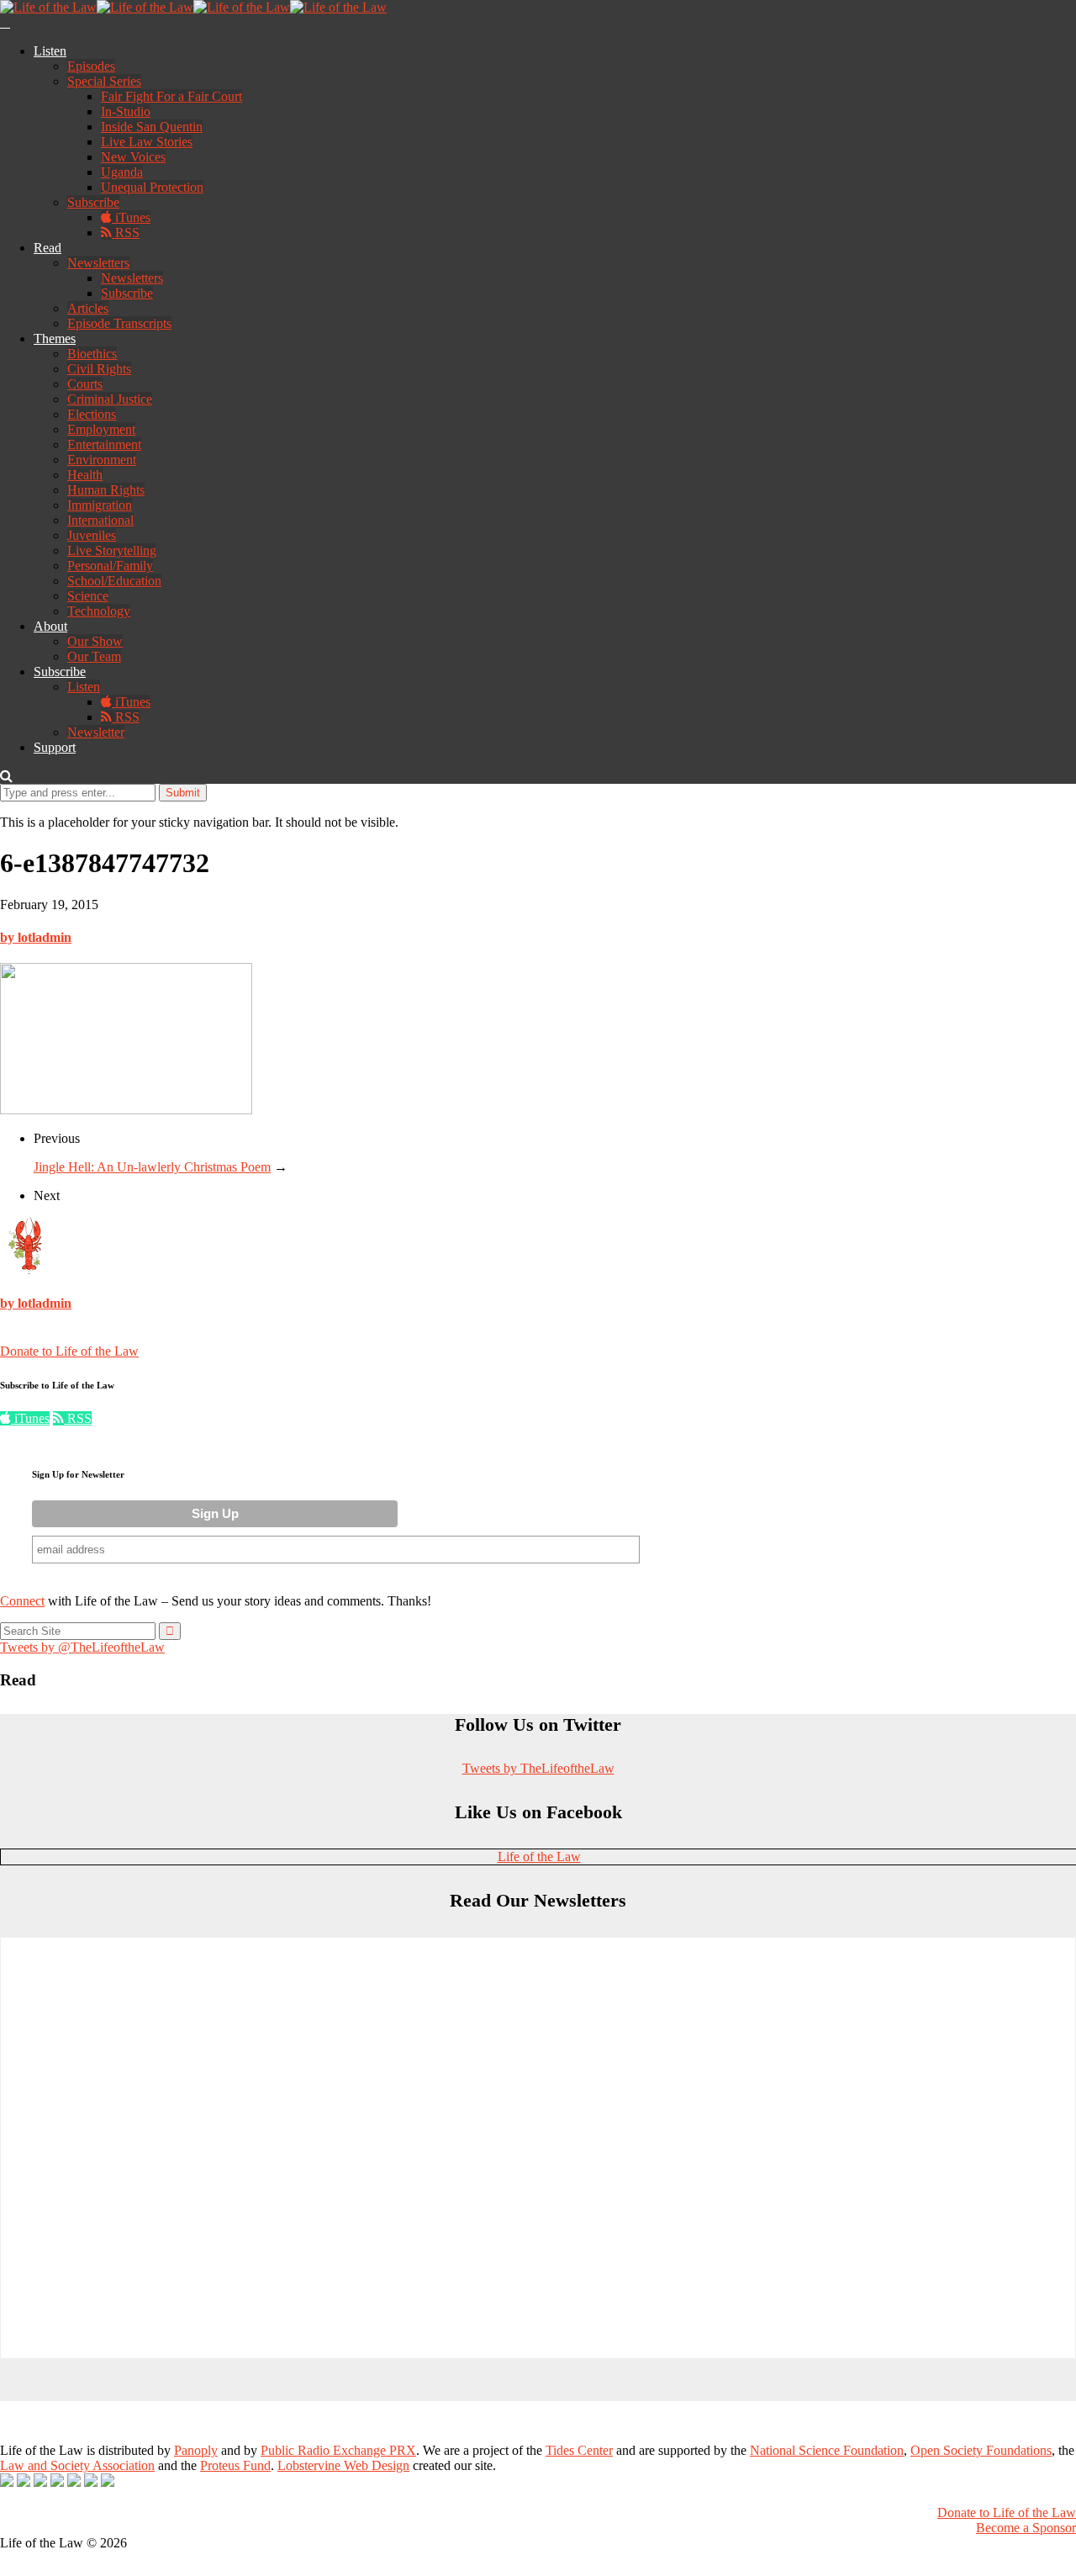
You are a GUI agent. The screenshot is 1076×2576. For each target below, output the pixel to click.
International (100, 520)
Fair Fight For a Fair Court (171, 96)
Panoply (196, 2450)
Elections (92, 414)
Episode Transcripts (119, 323)
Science (88, 596)
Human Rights (106, 490)
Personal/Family (110, 566)
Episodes (91, 66)
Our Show (95, 641)
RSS (126, 233)
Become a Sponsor (1026, 2528)
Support (55, 747)
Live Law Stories (147, 142)
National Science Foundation (827, 2450)
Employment (101, 429)
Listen (50, 51)
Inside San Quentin (152, 127)
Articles (88, 308)
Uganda (122, 172)
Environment (102, 460)
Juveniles (92, 535)
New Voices (133, 157)
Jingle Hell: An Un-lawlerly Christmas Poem (152, 1167)
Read (47, 248)
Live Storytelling (112, 550)
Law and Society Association (77, 2465)
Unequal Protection (152, 187)
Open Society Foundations (981, 2450)
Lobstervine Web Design (343, 2465)
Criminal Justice (110, 399)
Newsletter (96, 732)
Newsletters (98, 263)
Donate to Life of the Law (69, 1351)
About (50, 626)
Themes (55, 339)
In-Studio (126, 111)
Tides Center (579, 2450)
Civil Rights (99, 369)
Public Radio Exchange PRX (338, 2450)
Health (85, 475)
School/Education (114, 581)
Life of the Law (539, 1857)
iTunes (131, 217)
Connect (22, 1601)
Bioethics (92, 354)
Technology (99, 611)
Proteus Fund (235, 2465)
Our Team (94, 656)
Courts (85, 384)
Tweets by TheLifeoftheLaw (538, 1768)
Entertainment (104, 444)
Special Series (104, 81)
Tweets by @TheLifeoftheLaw (82, 1647)
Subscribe (93, 202)
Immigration (100, 505)
